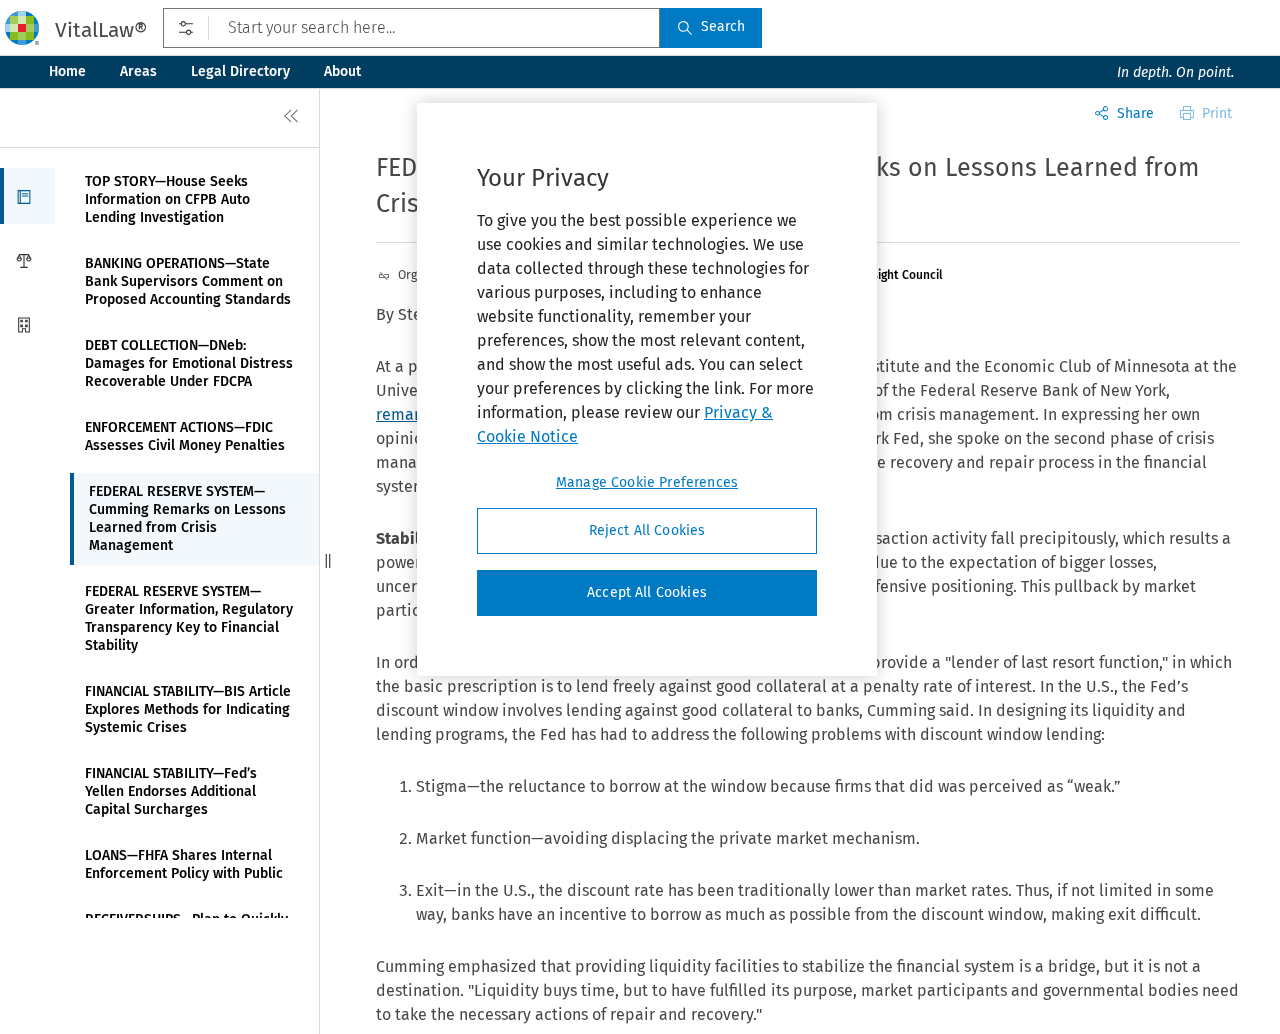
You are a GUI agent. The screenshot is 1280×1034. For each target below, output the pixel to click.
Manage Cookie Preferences (647, 482)
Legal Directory (240, 71)
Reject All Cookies (647, 530)
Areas (138, 71)
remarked (411, 414)
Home (67, 71)
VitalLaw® (101, 30)
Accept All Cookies (647, 592)
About (342, 71)
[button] (27, 196)
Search (723, 26)
